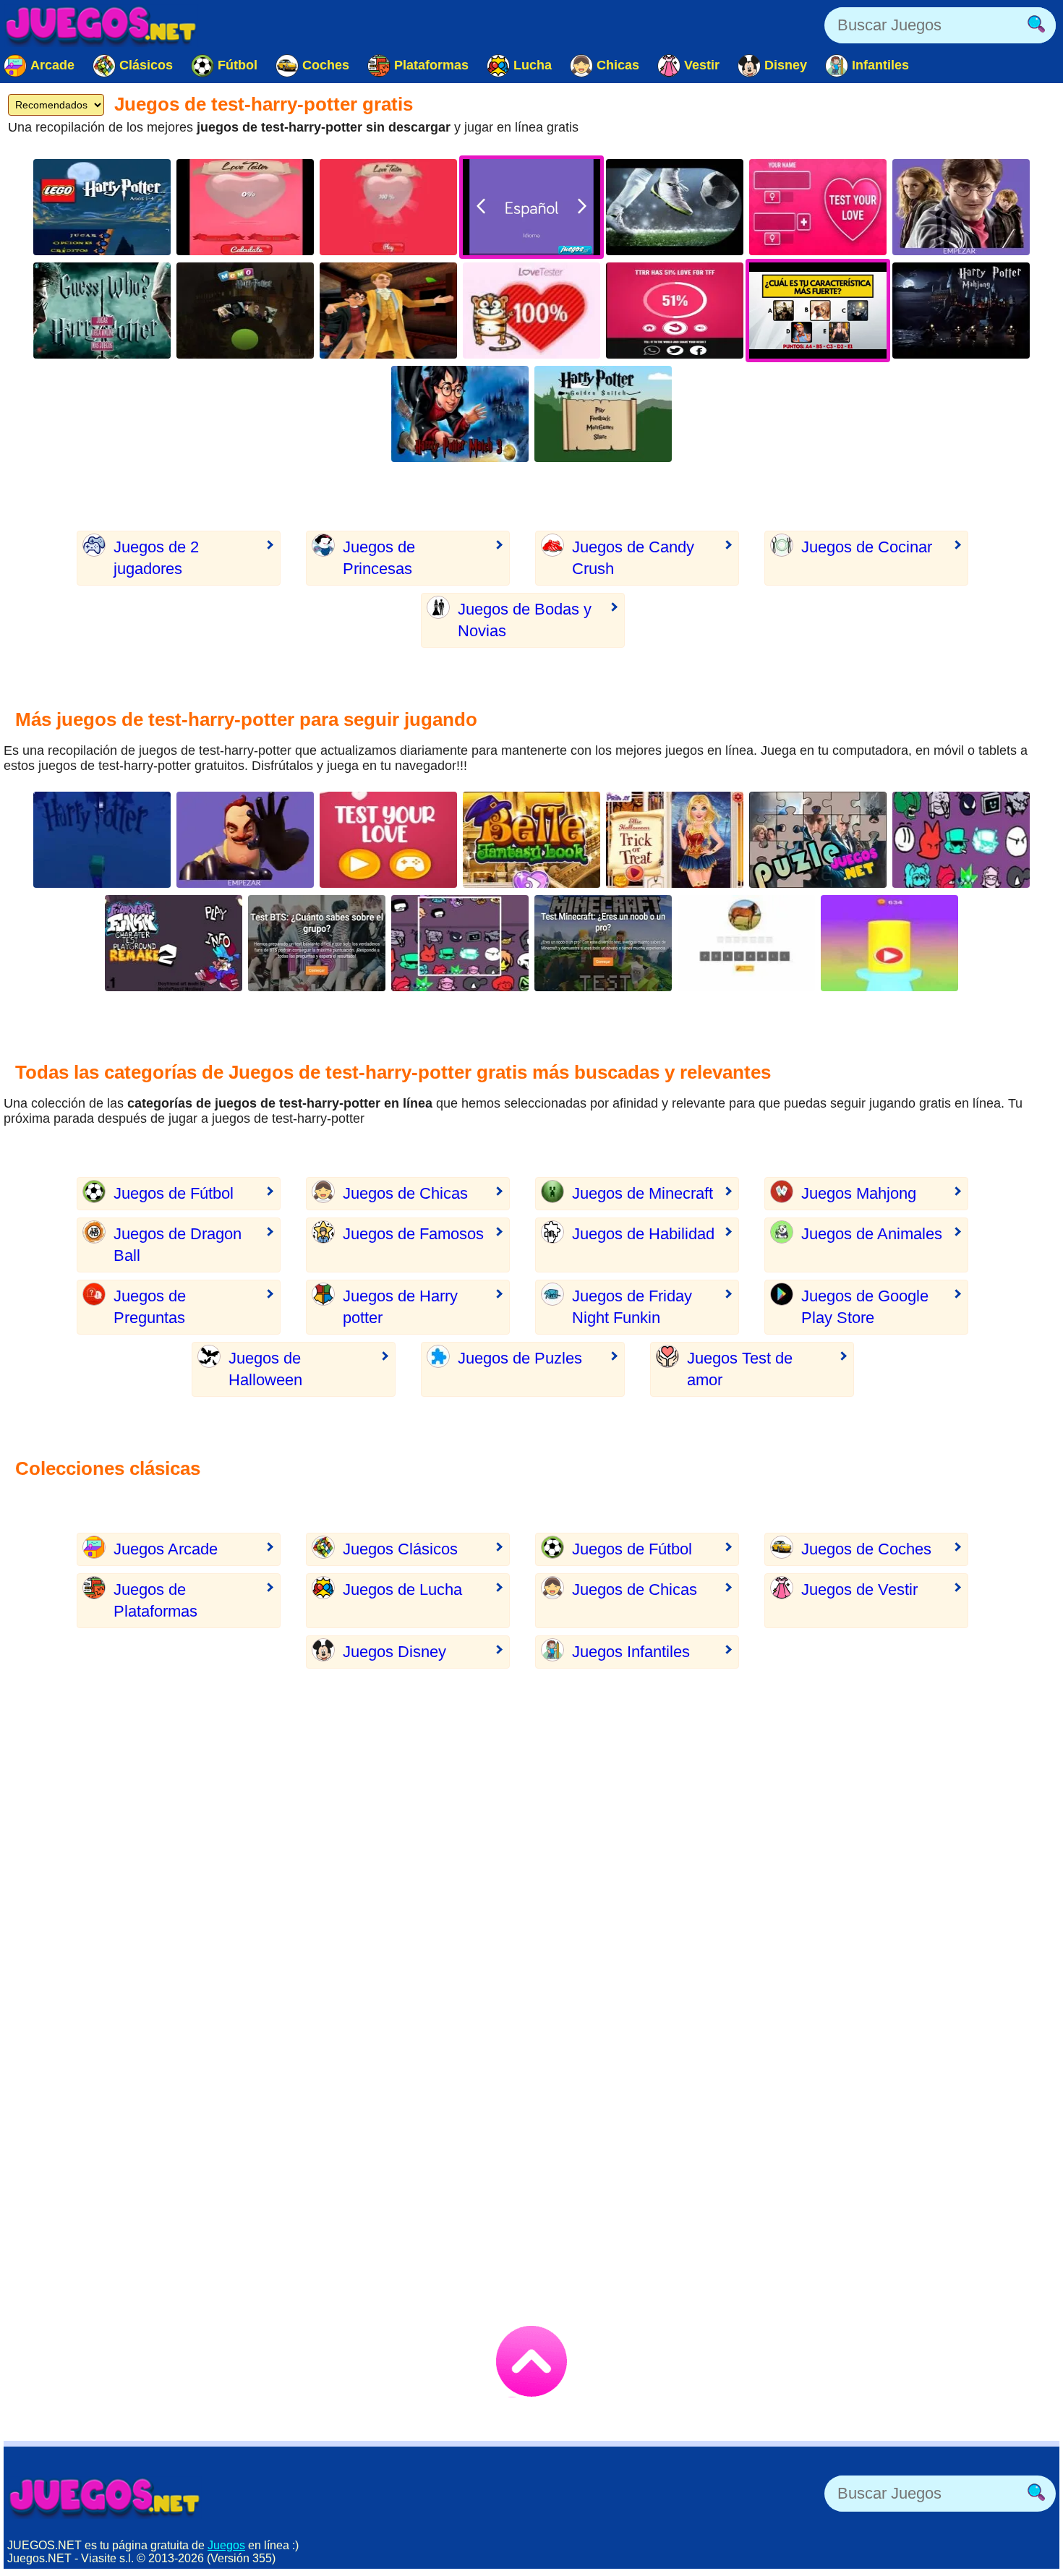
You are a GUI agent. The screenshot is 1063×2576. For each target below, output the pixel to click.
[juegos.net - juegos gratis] (105, 2497)
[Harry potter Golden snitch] (603, 414)
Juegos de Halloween (265, 1369)
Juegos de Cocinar (867, 547)
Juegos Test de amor (740, 1369)
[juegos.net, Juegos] (101, 25)
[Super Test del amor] (388, 840)
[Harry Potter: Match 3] (460, 414)
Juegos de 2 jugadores (156, 558)
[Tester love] (531, 311)
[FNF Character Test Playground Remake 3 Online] (460, 943)
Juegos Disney (394, 1652)
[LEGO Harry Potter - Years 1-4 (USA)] (102, 207)
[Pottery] (889, 943)
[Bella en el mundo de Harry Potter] (531, 840)
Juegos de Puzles (520, 1358)
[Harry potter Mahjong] (961, 311)
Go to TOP (531, 2361)
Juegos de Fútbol (174, 1193)
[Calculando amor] (675, 311)
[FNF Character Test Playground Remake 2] (174, 943)
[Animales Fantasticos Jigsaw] (818, 840)
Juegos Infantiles (631, 1652)
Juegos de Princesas (379, 558)
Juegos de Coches (866, 1549)
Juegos (226, 2545)
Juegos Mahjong (859, 1193)
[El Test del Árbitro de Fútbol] (675, 207)
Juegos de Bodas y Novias (525, 620)
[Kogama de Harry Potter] (102, 840)
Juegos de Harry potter (400, 1307)
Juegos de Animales (872, 1234)
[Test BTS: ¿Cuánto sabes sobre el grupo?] (317, 943)
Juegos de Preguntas (150, 1307)
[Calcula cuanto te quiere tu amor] (245, 207)
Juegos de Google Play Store (865, 1307)
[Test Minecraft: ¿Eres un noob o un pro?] (603, 943)
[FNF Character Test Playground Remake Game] (961, 840)
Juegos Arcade (166, 1549)
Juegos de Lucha (402, 1589)
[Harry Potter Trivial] (961, 207)
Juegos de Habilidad (643, 1234)
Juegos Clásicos (400, 1549)
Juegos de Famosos (413, 1234)
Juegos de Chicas (405, 1193)
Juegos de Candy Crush (633, 558)
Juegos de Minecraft (643, 1193)
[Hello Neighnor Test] (245, 840)
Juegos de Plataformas (155, 1600)
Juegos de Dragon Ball (178, 1245)
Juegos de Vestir (859, 1589)
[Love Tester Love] (818, 207)
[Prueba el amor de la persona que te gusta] (388, 207)
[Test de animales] (746, 943)
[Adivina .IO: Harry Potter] (102, 311)
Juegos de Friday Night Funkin (632, 1307)
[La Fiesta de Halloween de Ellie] (675, 840)
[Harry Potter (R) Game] (388, 311)
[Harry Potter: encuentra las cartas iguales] (245, 311)
